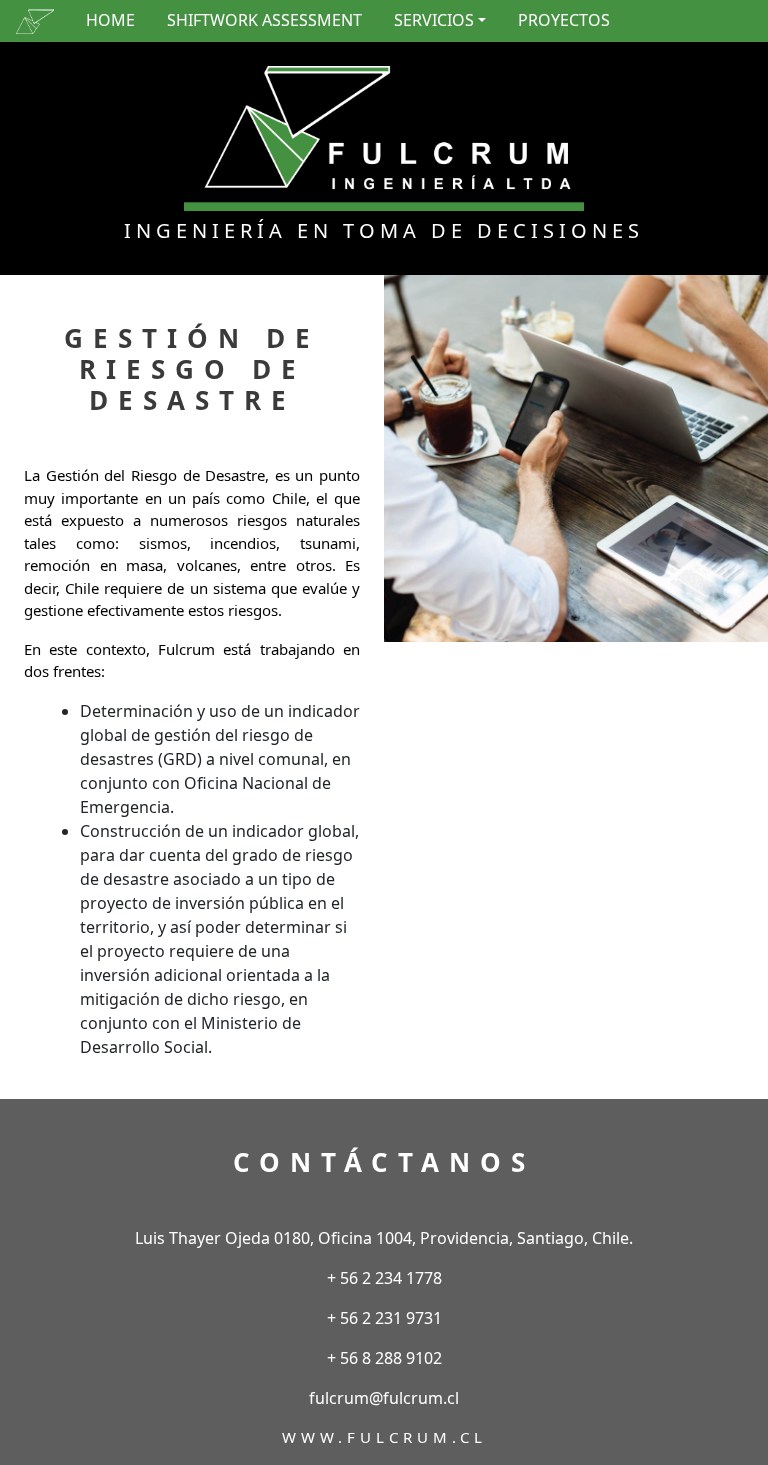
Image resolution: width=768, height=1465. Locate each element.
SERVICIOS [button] (434, 20)
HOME (110, 20)
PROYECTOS (564, 20)
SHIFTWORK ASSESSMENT (264, 20)
